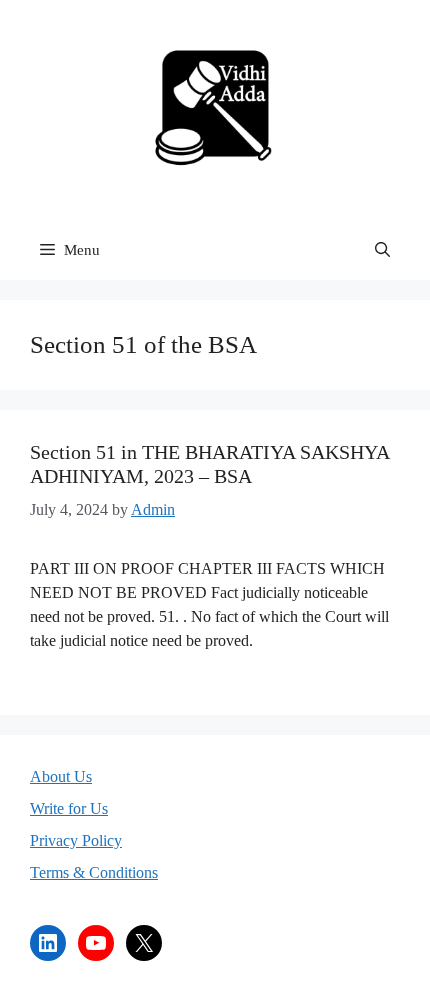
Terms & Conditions (94, 872)
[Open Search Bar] (382, 250)
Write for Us (69, 808)
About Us (61, 776)
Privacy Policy (76, 840)
